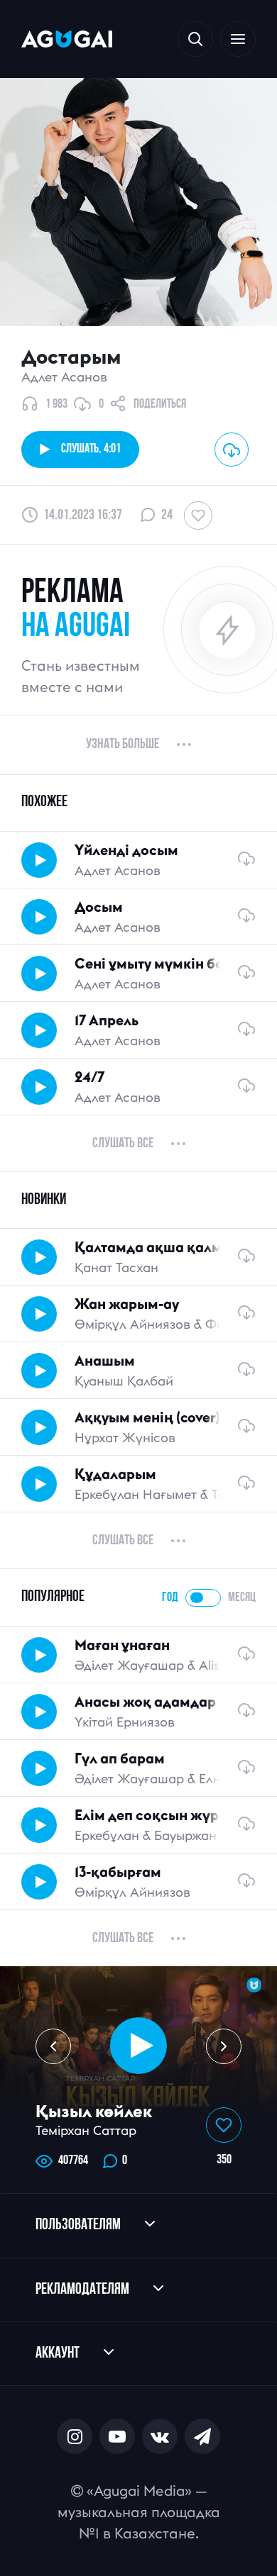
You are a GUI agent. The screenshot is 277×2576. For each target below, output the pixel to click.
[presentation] (53, 2046)
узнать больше (123, 745)
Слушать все (123, 1144)
